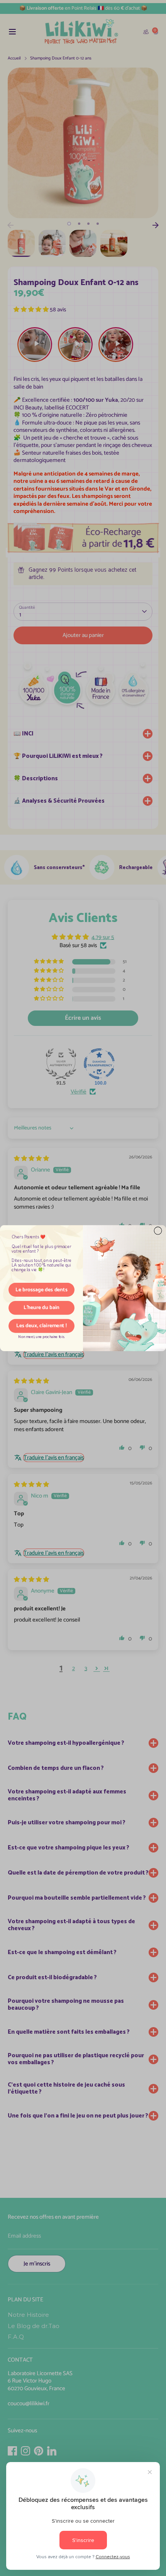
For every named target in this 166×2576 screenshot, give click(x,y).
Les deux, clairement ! (41, 1326)
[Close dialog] (158, 1231)
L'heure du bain (41, 1308)
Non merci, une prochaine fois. (41, 1337)
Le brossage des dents (41, 1290)
